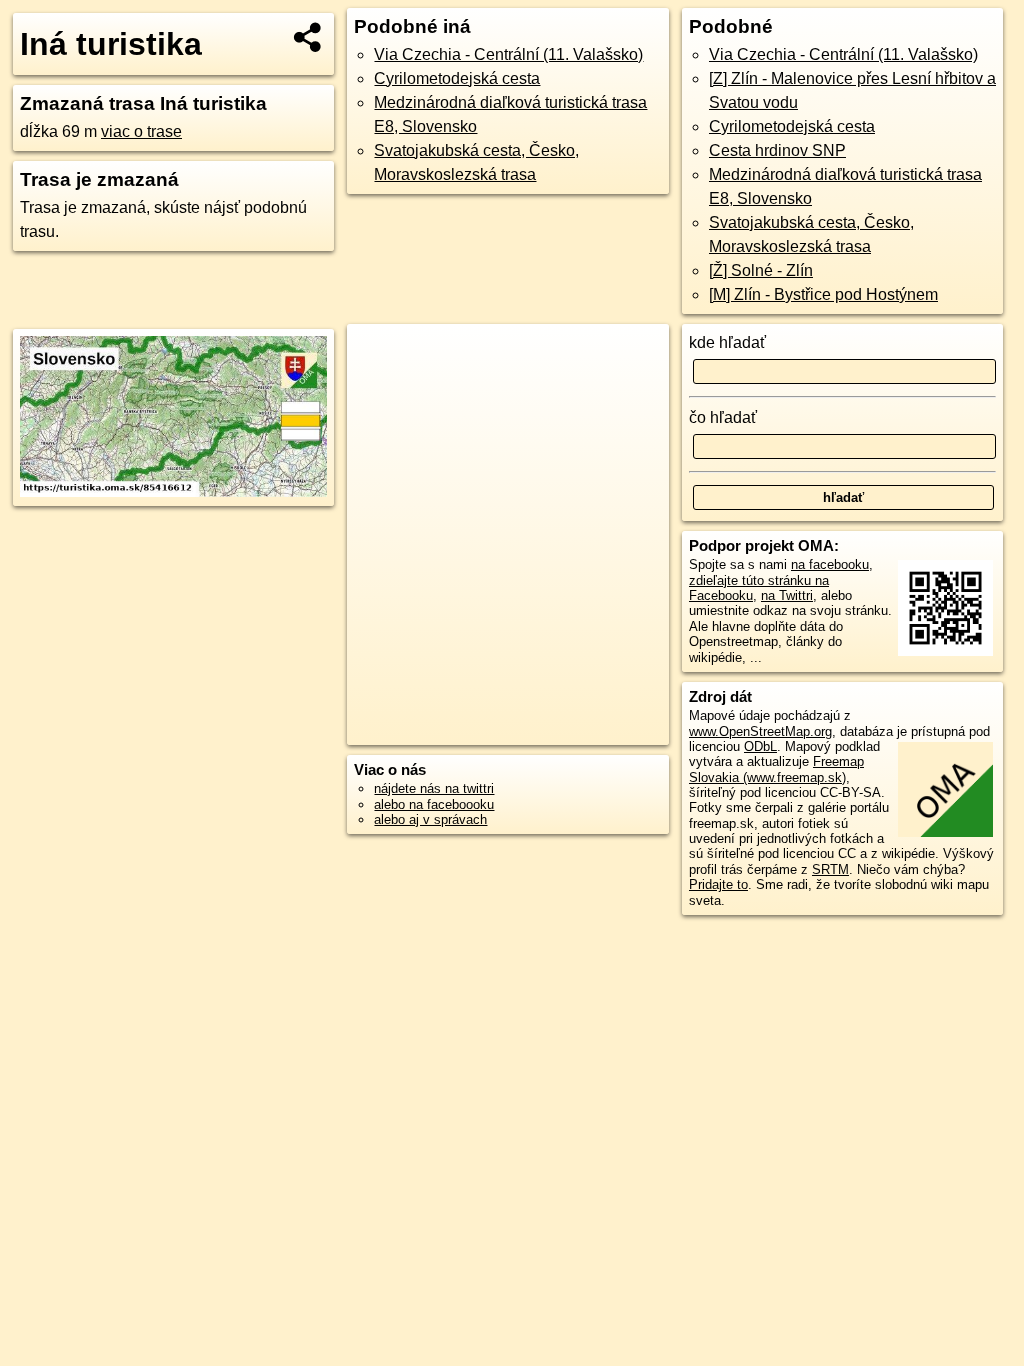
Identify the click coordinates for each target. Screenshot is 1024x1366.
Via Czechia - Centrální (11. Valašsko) (508, 54)
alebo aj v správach (430, 819)
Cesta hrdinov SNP (777, 150)
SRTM (830, 869)
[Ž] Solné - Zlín (761, 270)
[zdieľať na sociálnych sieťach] (308, 37)
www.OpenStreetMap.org (760, 731)
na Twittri (787, 595)
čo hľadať (723, 417)
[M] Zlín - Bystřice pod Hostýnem (823, 294)
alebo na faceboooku (434, 804)
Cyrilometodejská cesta (457, 78)
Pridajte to (718, 884)
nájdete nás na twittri (434, 788)
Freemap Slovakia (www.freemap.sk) (776, 769)
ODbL (760, 746)
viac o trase (141, 131)
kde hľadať (727, 342)
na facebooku (830, 564)
